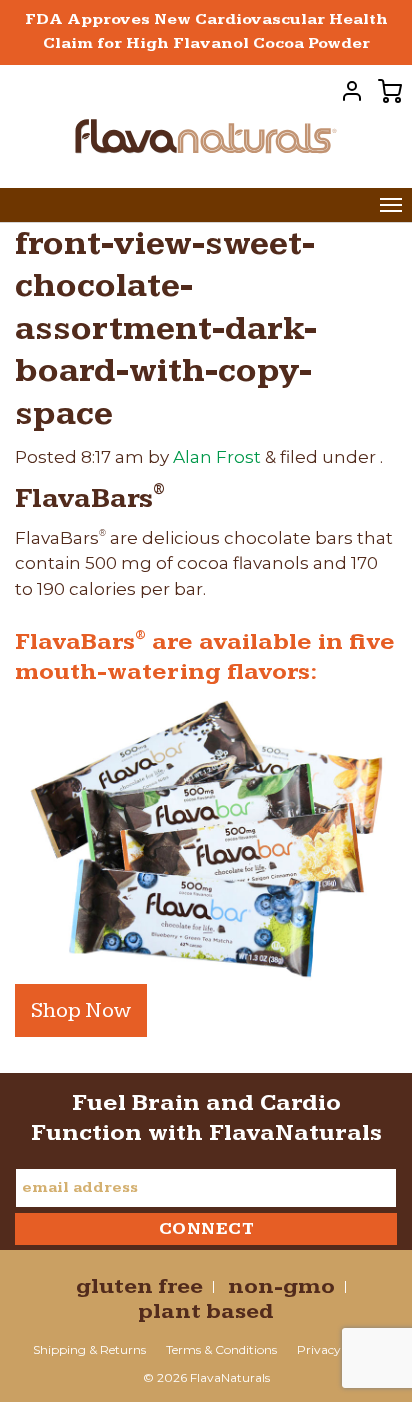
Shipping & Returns (89, 1349)
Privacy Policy (338, 1349)
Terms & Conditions (221, 1349)
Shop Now (81, 1010)
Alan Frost (217, 457)
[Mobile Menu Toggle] (391, 205)
